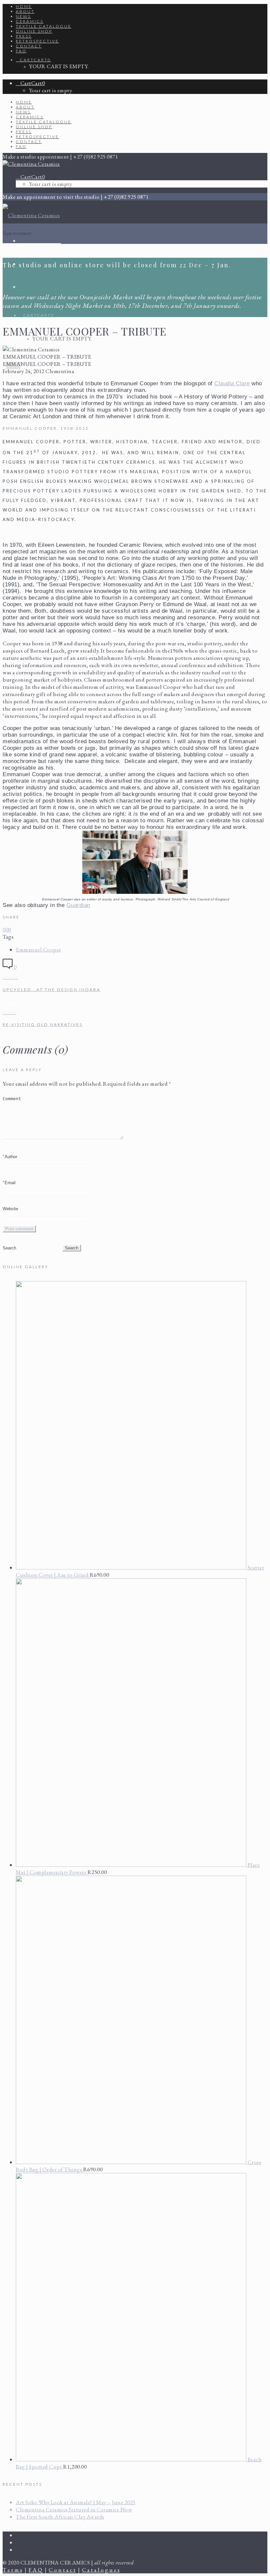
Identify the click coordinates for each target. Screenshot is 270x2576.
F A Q (36, 2570)
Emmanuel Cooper (39, 950)
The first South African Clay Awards (60, 2517)
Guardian (78, 905)
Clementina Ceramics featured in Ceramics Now (74, 2509)
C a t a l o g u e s (101, 2570)
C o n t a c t (62, 2570)
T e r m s (13, 2570)
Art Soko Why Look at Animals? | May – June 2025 (76, 2502)
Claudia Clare (232, 383)
